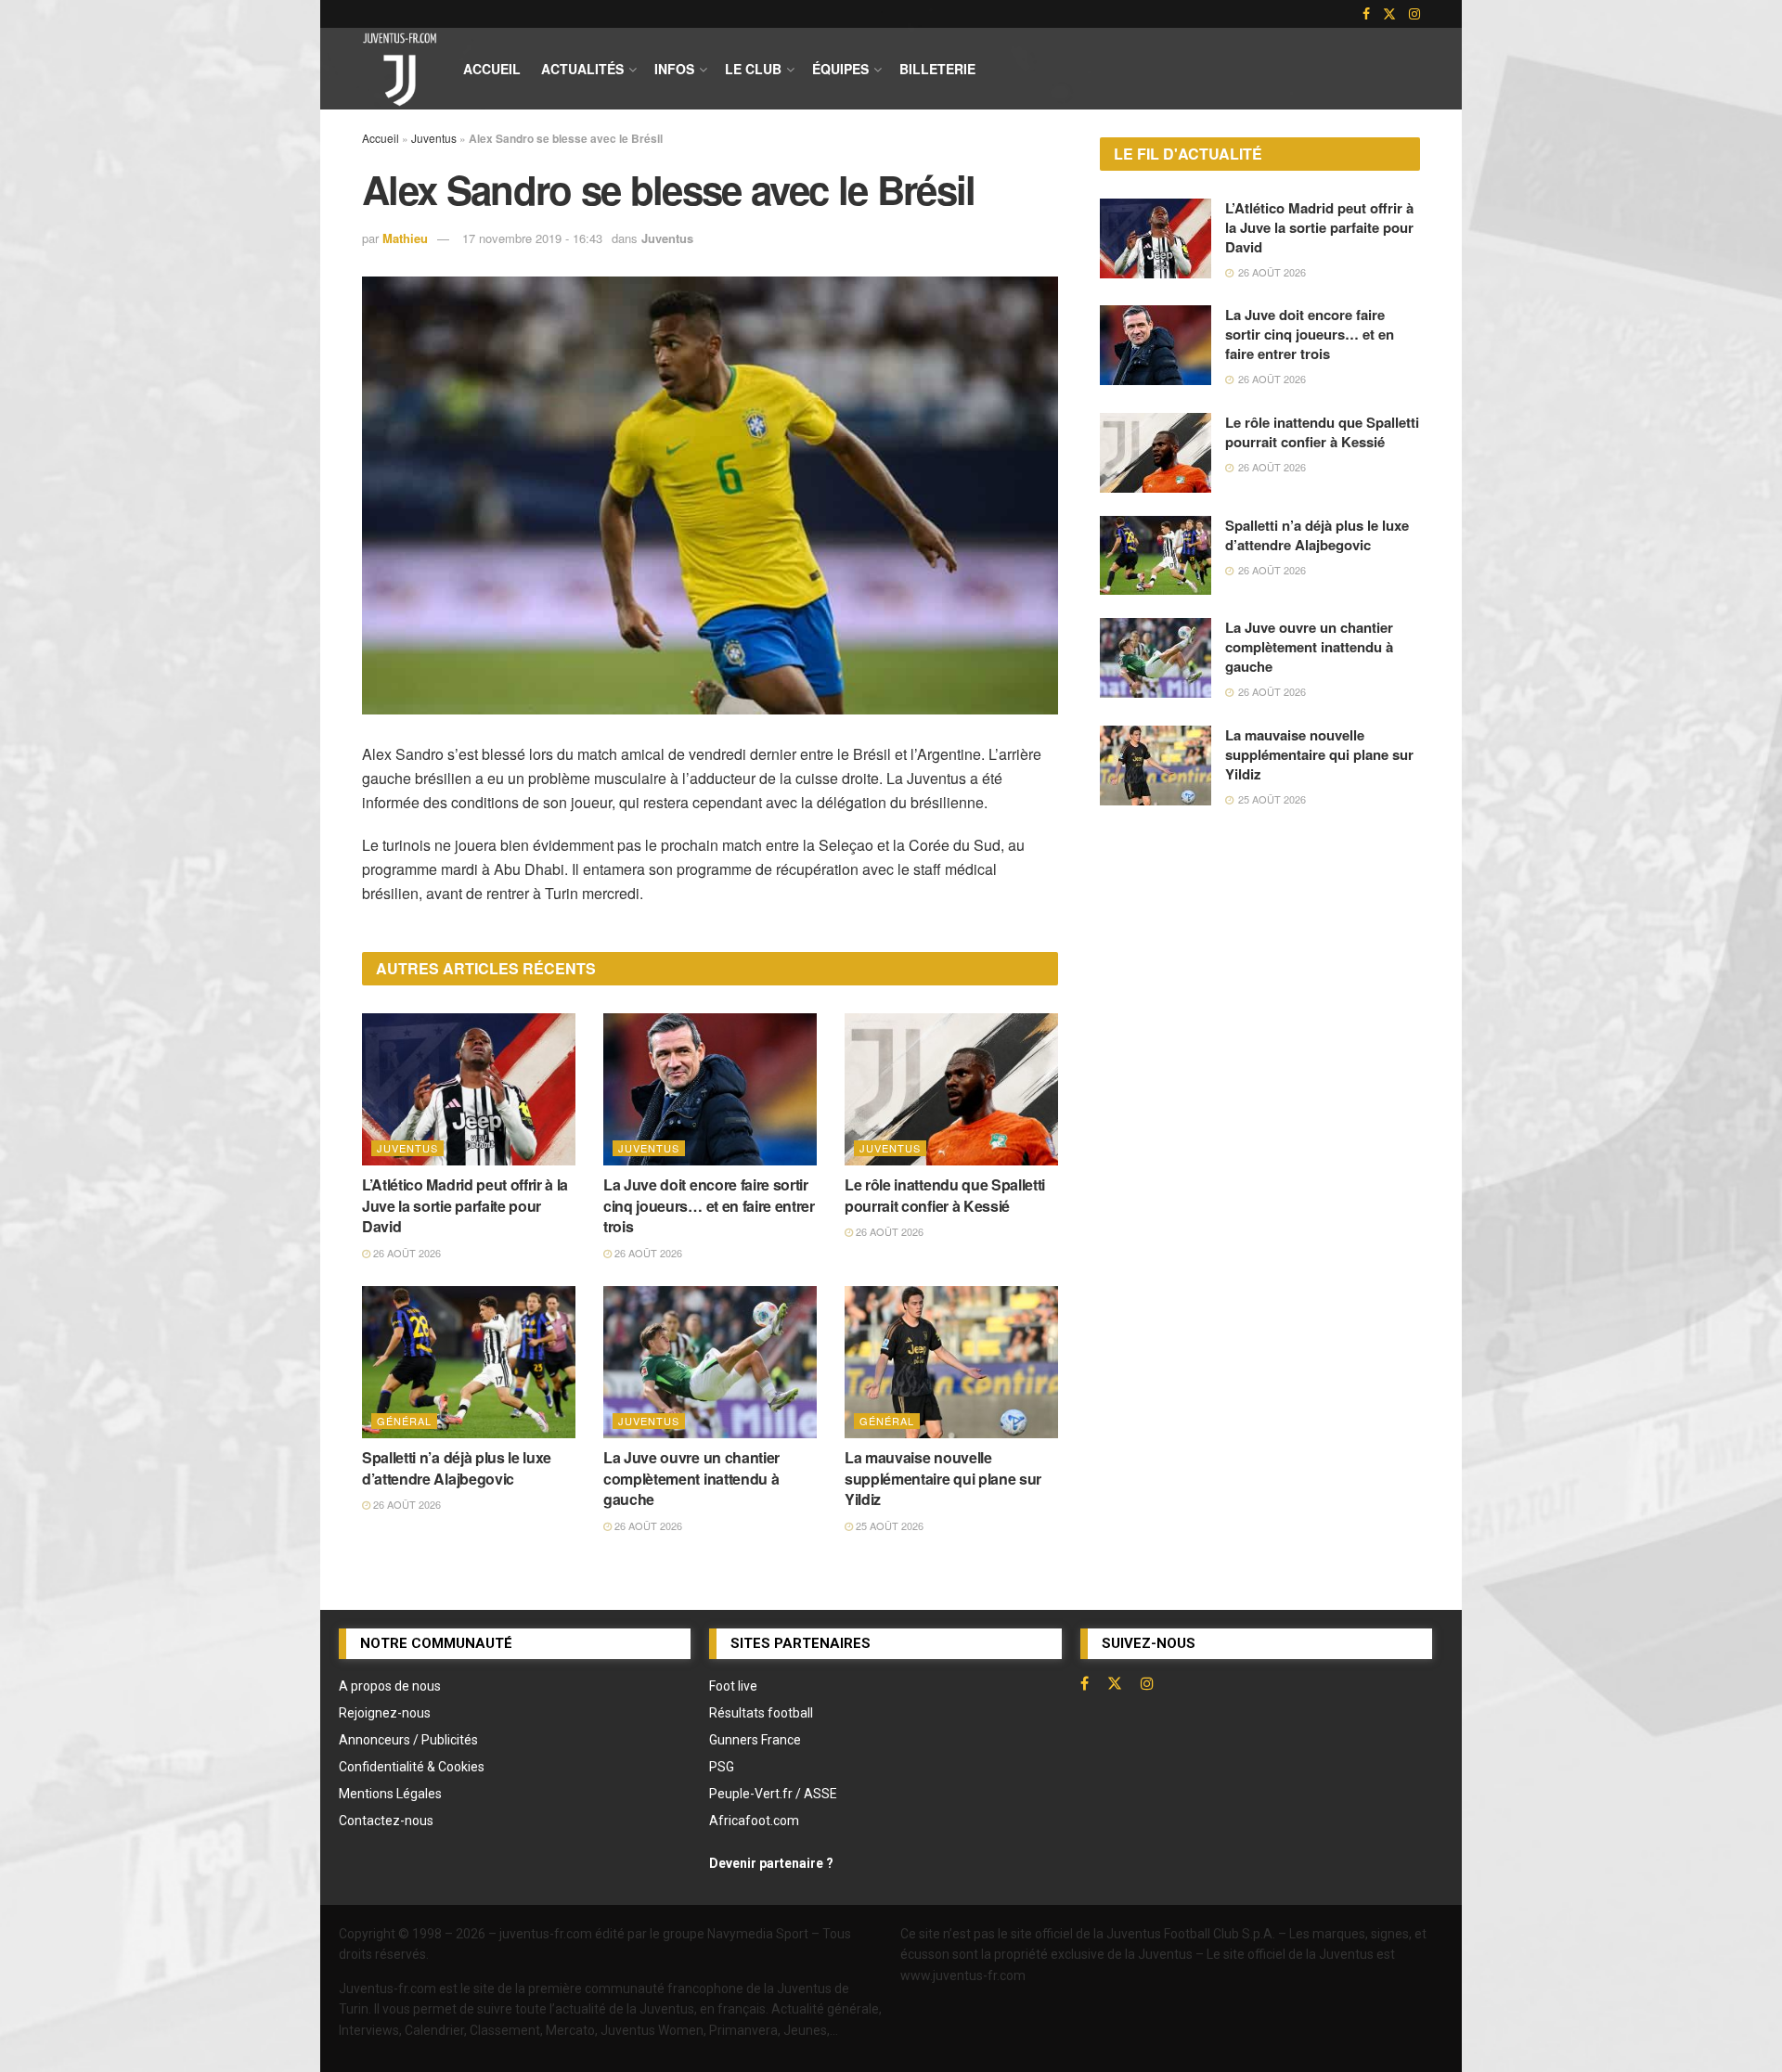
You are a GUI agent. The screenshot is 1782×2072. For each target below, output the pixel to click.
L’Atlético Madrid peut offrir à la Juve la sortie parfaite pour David (465, 1205)
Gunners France (755, 1740)
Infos (674, 69)
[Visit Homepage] (400, 69)
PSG (722, 1767)
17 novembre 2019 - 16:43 (532, 238)
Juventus (434, 138)
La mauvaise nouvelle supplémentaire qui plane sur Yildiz (943, 1478)
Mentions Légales (390, 1794)
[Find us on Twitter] (1389, 14)
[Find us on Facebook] (1366, 14)
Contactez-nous (386, 1821)
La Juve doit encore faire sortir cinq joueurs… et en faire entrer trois (709, 1205)
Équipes (840, 69)
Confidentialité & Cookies (412, 1767)
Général (404, 1421)
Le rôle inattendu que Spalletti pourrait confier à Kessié (945, 1195)
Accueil (492, 69)
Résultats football (761, 1713)
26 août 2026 (406, 1253)
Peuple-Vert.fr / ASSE (773, 1794)
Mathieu (405, 238)
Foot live (733, 1686)
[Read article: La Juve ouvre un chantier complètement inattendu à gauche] (710, 1362)
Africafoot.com (754, 1821)
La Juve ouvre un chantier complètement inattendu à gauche (691, 1478)
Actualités (582, 69)
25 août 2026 (888, 1525)
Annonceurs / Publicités (408, 1740)
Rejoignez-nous (385, 1713)
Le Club (753, 69)
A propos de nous (390, 1686)
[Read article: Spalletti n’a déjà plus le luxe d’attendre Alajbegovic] (469, 1362)
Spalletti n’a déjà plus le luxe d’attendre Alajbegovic (457, 1467)
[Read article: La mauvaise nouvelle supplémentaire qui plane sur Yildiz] (951, 1362)
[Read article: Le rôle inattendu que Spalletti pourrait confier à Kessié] (951, 1089)
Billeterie (937, 69)
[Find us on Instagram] (1414, 14)
